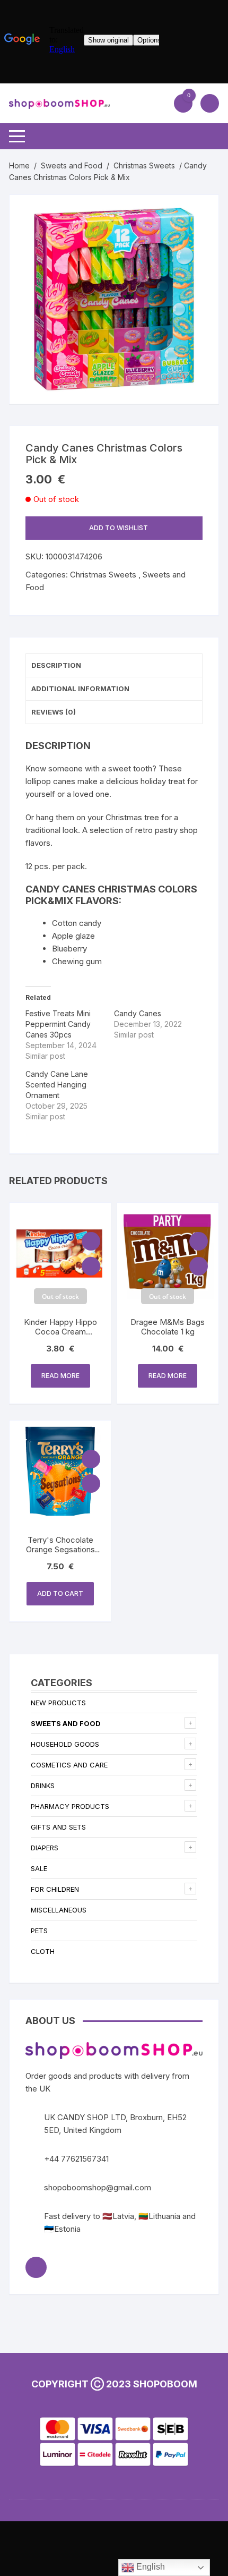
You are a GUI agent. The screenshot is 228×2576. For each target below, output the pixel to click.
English (150, 2567)
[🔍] (200, 214)
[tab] (114, 666)
